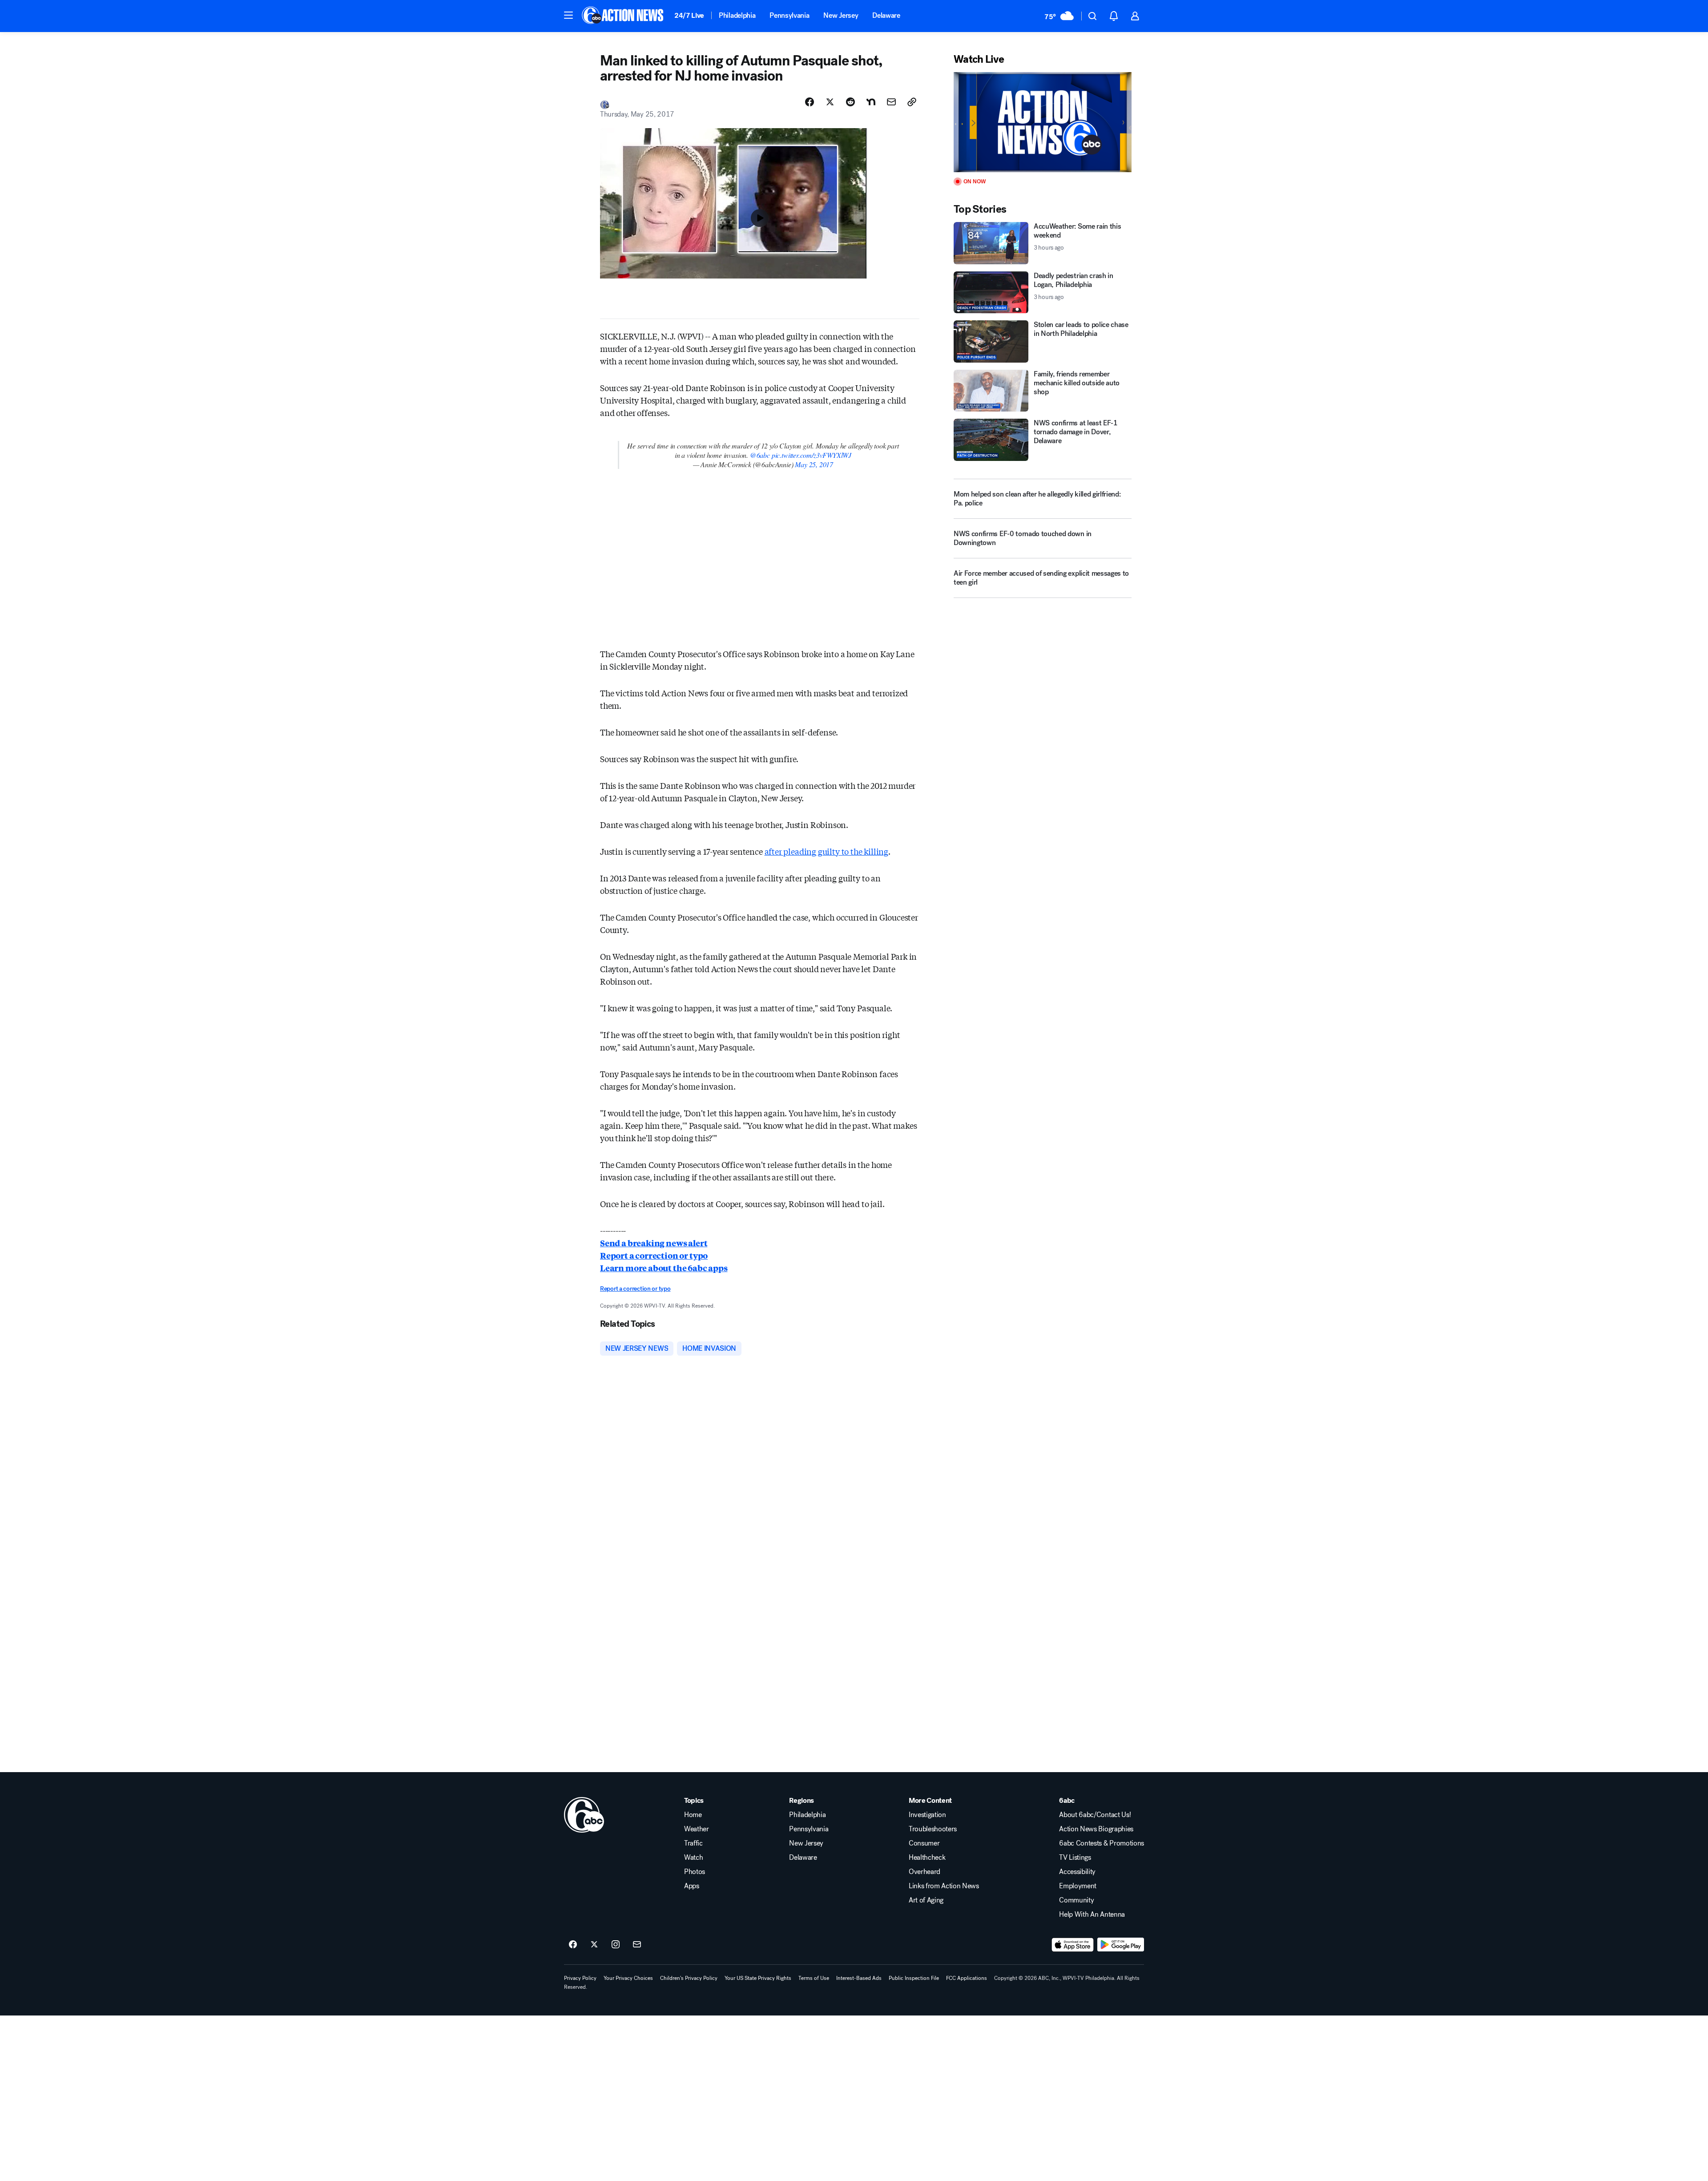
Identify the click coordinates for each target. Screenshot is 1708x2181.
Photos (695, 1872)
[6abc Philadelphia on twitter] (594, 1945)
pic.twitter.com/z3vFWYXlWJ (812, 455)
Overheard (924, 1872)
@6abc (760, 455)
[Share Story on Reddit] (850, 102)
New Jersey (841, 15)
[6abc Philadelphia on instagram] (616, 1945)
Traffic (693, 1843)
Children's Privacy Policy (689, 1978)
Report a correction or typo (654, 1255)
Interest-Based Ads (859, 1978)
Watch (693, 1858)
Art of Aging (926, 1900)
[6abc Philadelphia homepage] (623, 16)
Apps (692, 1886)
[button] (568, 15)
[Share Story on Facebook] (810, 102)
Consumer (924, 1843)
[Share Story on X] (830, 102)
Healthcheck (927, 1858)
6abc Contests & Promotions (1102, 1843)
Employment (1078, 1886)
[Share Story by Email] (891, 102)
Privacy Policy (580, 1978)
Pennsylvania (789, 15)
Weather (697, 1829)
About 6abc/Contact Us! (1095, 1815)
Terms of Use (814, 1978)
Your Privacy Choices (628, 1978)
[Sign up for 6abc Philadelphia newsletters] (637, 1945)
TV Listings (1075, 1858)
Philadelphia (737, 15)
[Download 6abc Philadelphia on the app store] (1073, 1945)
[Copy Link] (912, 102)
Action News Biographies (1096, 1829)
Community (1076, 1900)
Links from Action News (944, 1886)
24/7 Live (689, 15)
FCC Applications (967, 1978)
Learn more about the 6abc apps (664, 1268)
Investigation (927, 1815)
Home (693, 1815)
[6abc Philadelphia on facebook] (573, 1945)
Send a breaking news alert (654, 1243)
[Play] (1043, 122)
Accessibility (1077, 1872)
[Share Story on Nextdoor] (871, 102)
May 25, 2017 (814, 464)
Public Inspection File (914, 1978)
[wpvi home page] (584, 1815)
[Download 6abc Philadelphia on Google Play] (1121, 1945)
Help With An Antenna (1092, 1914)
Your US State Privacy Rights (758, 1978)
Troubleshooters (933, 1829)
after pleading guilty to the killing (827, 851)
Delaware (886, 15)
